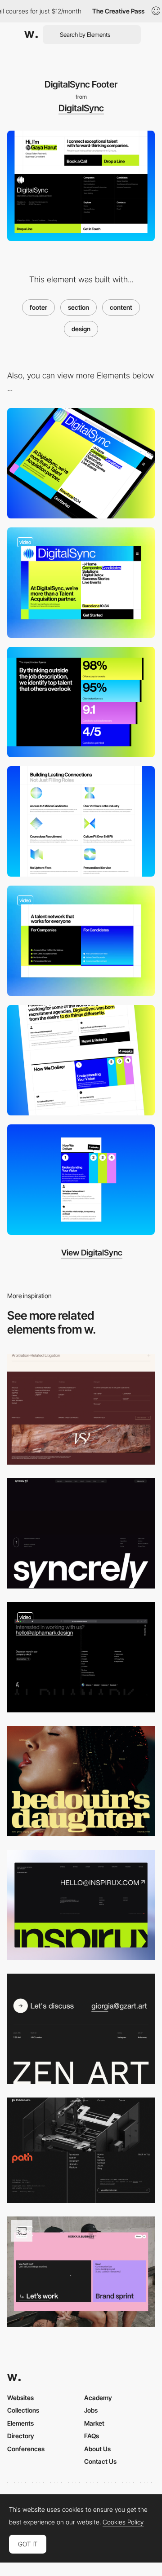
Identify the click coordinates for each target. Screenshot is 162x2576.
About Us (97, 2449)
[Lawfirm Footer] (81, 1409)
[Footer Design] (81, 1781)
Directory (21, 2436)
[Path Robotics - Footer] (81, 2150)
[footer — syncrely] (81, 1533)
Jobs (91, 2410)
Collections (23, 2410)
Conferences (26, 2449)
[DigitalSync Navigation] (81, 941)
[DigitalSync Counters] (81, 702)
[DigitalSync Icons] (81, 821)
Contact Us (100, 2461)
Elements (20, 2423)
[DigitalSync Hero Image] (81, 463)
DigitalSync (81, 108)
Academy (98, 2398)
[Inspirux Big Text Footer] (81, 1905)
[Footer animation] (81, 1657)
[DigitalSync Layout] (81, 583)
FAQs (92, 2436)
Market (94, 2423)
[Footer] (81, 2029)
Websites (20, 2398)
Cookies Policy (123, 2522)
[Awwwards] (31, 35)
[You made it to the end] (81, 2272)
